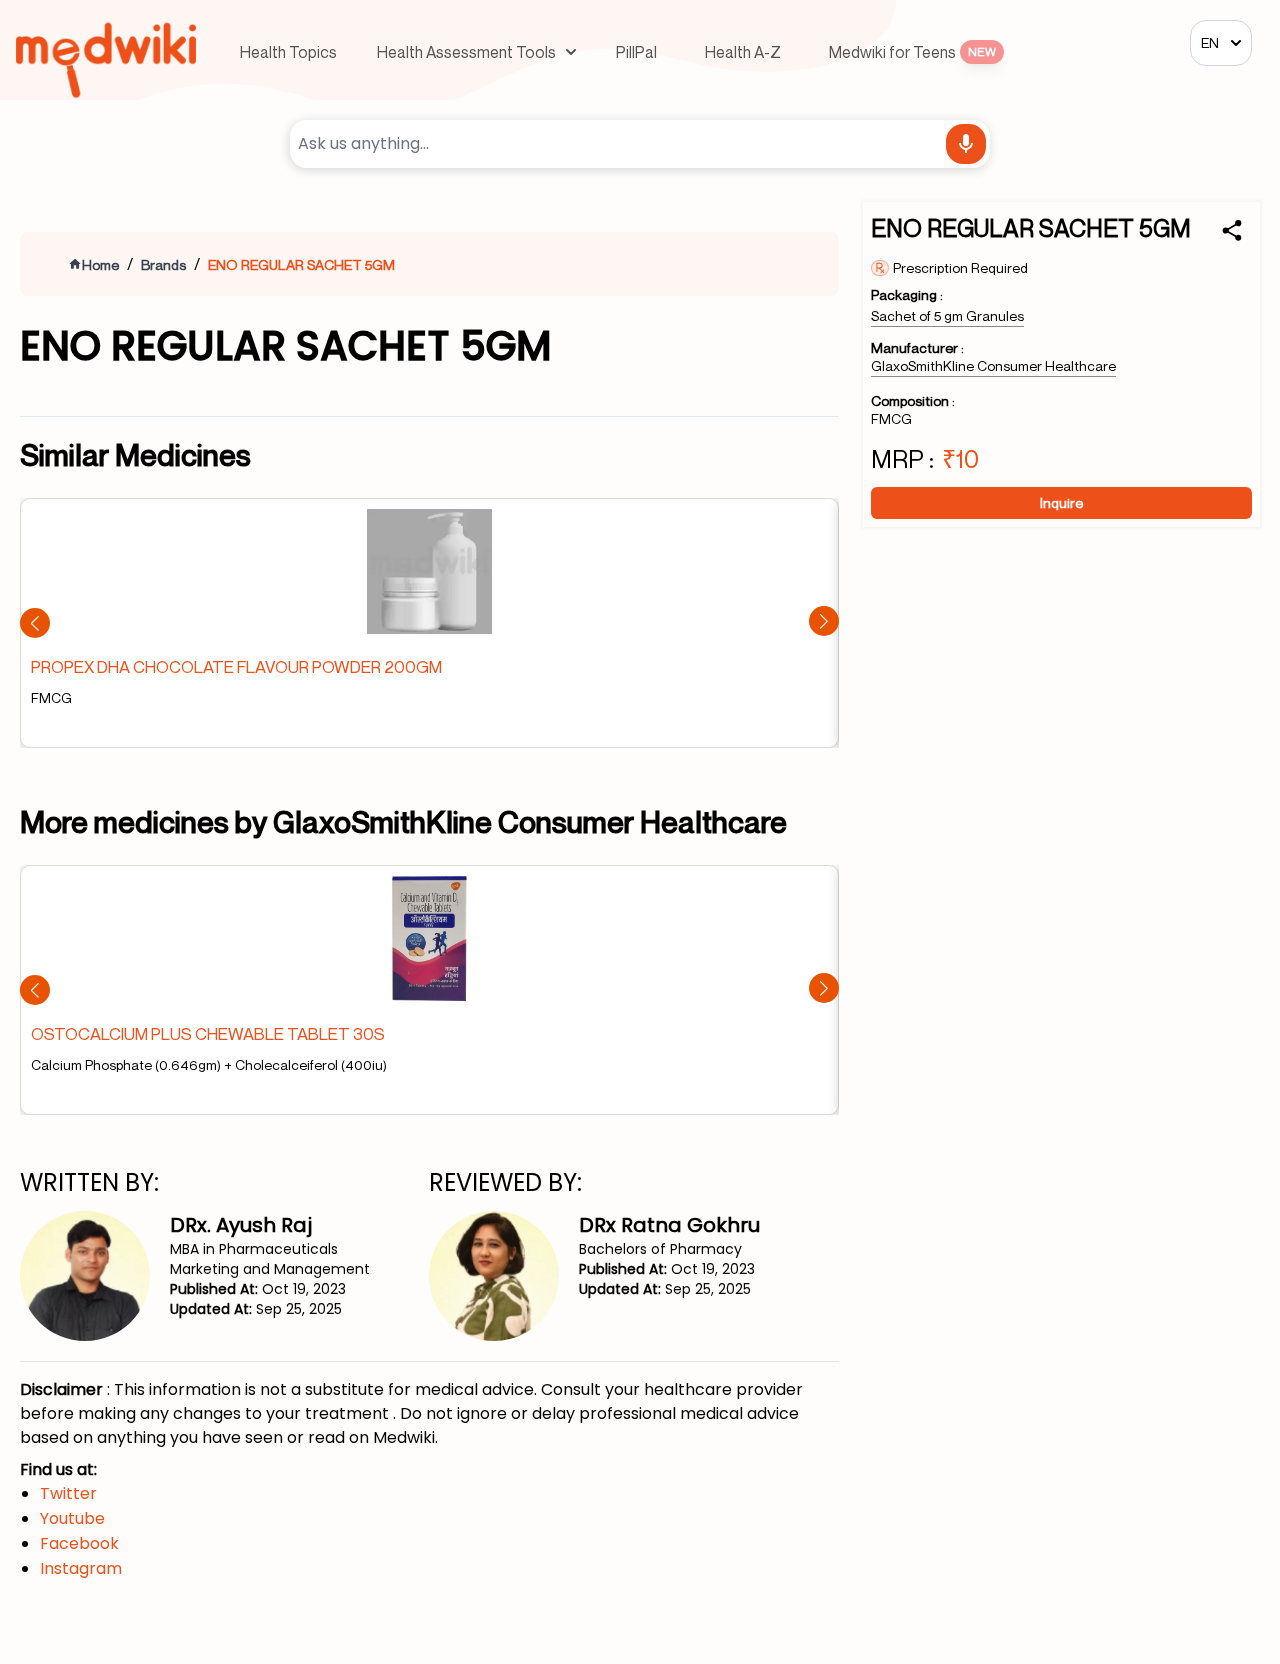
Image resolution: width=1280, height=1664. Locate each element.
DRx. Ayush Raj (241, 1225)
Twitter (68, 1493)
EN (1210, 42)
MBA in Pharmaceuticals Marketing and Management (270, 1259)
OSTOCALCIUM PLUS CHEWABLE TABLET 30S (208, 1033)
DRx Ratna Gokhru (669, 1225)
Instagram (81, 1568)
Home (100, 264)
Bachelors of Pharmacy (660, 1249)
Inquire (1061, 502)
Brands (163, 264)
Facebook (79, 1543)
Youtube (72, 1518)
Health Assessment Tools (466, 52)
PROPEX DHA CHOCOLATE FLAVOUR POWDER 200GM (236, 666)
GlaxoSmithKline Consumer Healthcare (993, 365)
